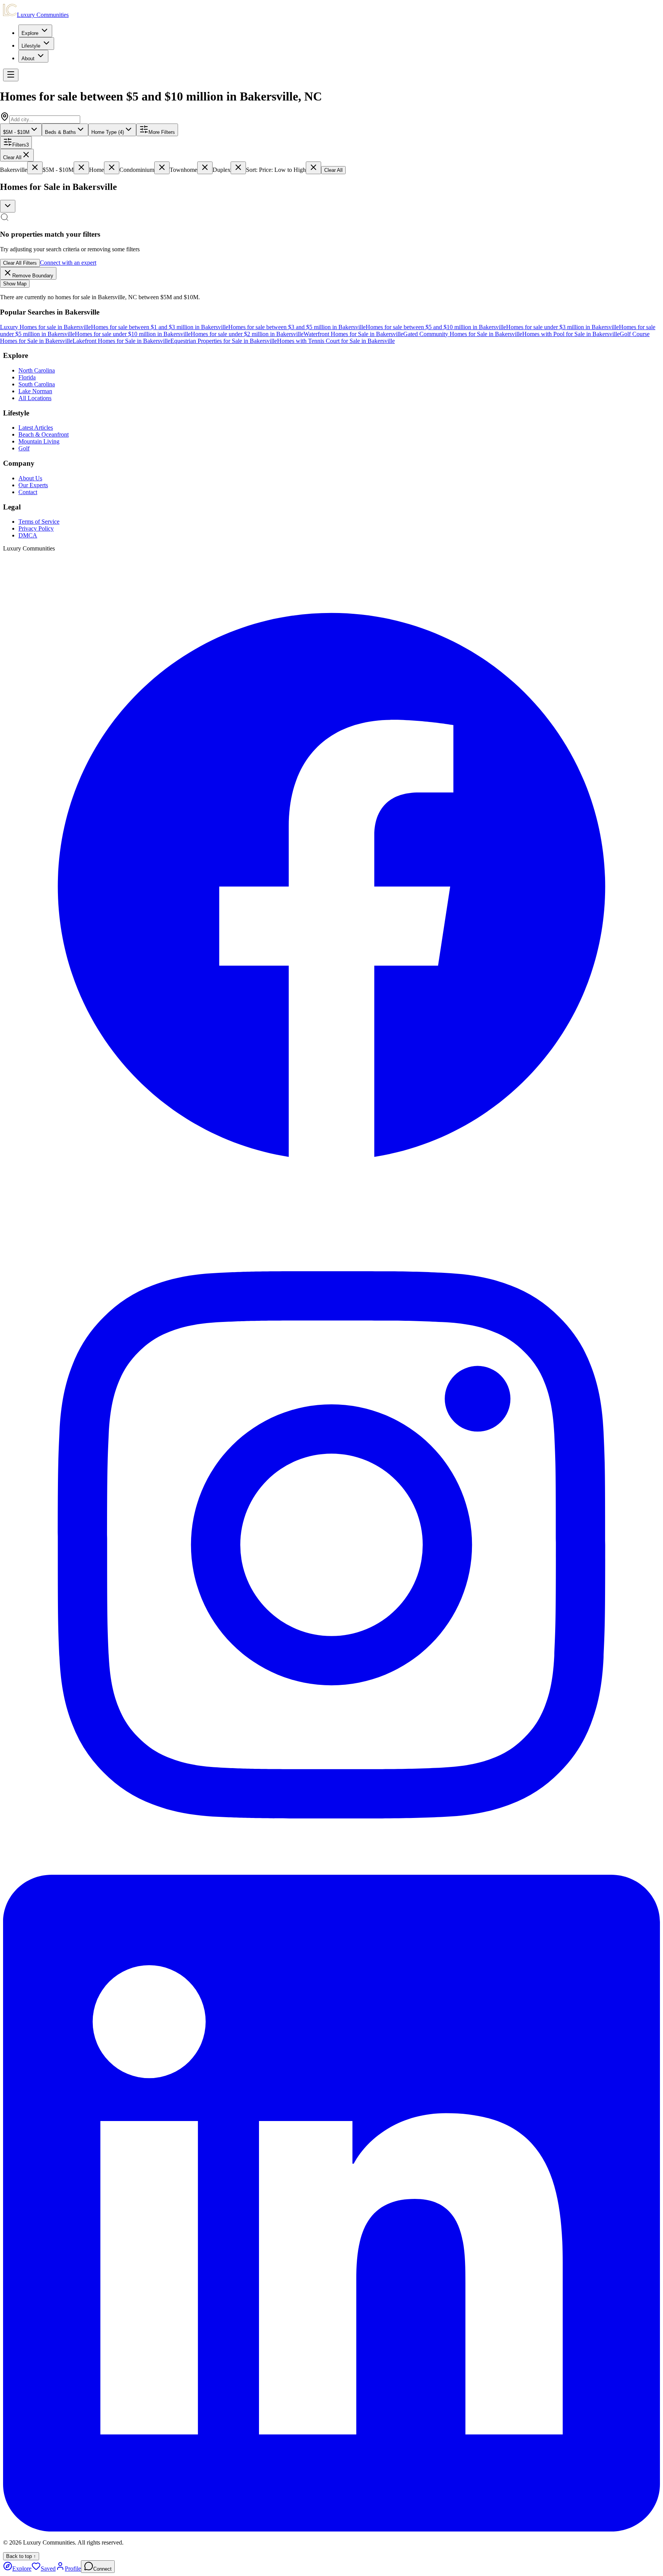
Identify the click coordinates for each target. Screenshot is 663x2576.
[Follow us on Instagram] (331, 1871)
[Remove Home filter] (112, 168)
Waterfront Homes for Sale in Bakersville (353, 334)
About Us (30, 478)
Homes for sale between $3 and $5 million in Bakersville (297, 327)
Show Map (15, 284)
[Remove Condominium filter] (162, 168)
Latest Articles (36, 428)
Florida (27, 377)
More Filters (162, 132)
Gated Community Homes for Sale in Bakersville (463, 334)
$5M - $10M (16, 132)
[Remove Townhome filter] (205, 168)
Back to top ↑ (21, 2556)
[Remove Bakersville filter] (35, 168)
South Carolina (37, 384)
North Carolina (37, 370)
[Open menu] (11, 75)
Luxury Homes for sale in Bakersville (45, 327)
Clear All (12, 157)
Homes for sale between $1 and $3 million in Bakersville (160, 327)
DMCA (28, 535)
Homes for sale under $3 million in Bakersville (562, 327)
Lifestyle (31, 46)
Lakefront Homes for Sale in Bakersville (121, 341)
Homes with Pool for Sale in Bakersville (571, 334)
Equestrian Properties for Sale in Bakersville (224, 341)
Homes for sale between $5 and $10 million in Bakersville (436, 327)
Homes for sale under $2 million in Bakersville (247, 334)
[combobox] (8, 206)
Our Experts (33, 485)
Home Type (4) (108, 132)
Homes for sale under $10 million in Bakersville (133, 334)
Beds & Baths (60, 132)
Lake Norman (35, 391)
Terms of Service (39, 522)
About (28, 59)
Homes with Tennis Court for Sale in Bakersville (336, 341)
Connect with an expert (68, 263)
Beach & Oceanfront (44, 434)
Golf (24, 448)
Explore (30, 33)
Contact (28, 492)
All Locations (35, 398)
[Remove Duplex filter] (238, 168)
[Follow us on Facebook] (331, 1213)
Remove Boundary (33, 276)
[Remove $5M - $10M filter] (81, 168)
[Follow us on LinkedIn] (331, 2529)
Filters (21, 145)
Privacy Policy (36, 528)
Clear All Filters (20, 263)
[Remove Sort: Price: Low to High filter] (313, 168)
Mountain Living (39, 441)
